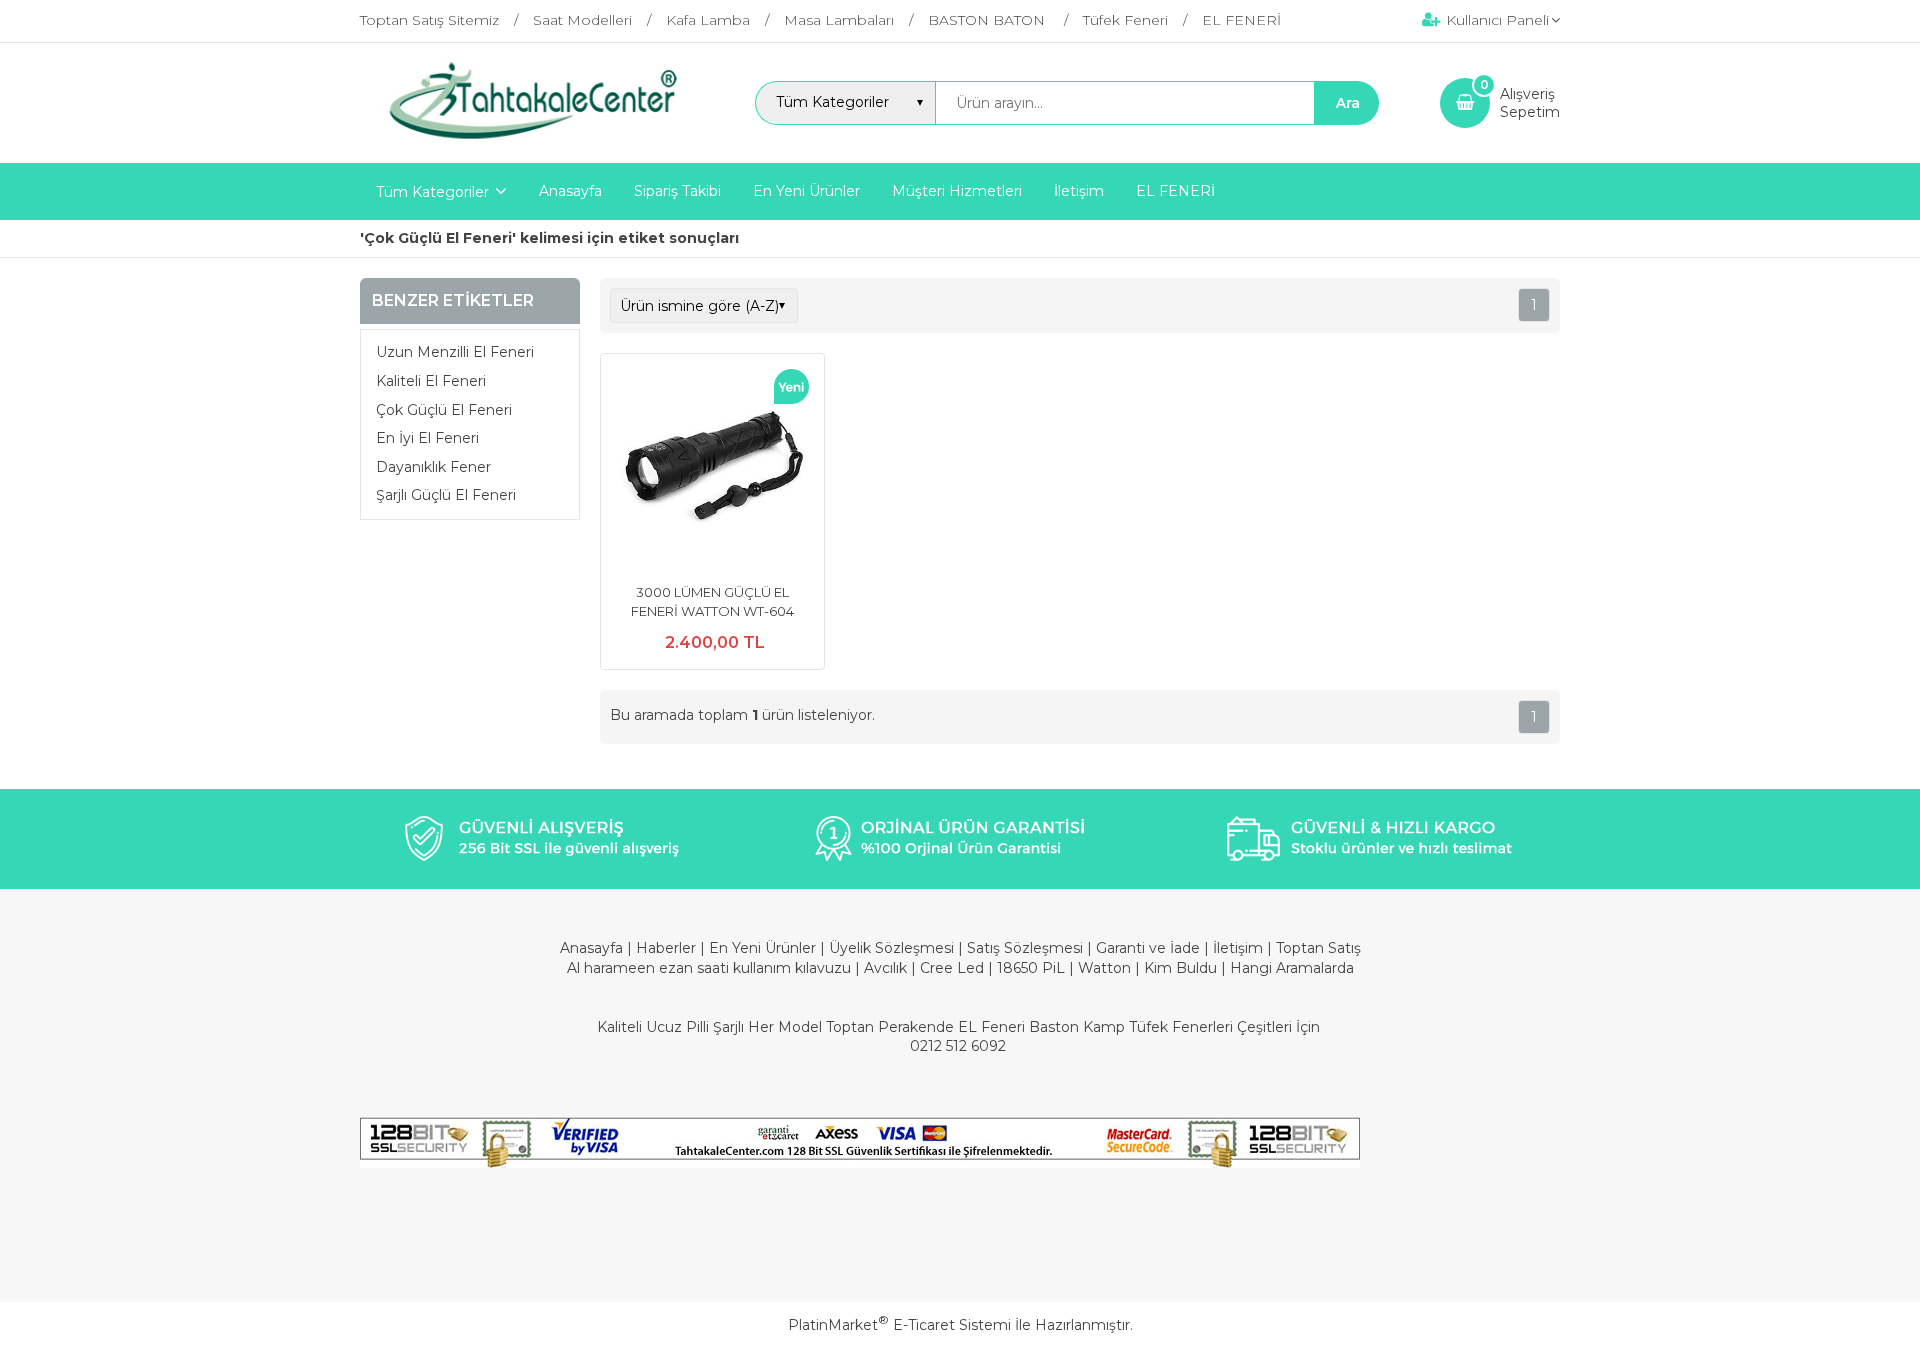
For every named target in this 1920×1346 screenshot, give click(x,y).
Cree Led (952, 968)
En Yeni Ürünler (764, 948)
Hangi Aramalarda (1292, 968)
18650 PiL (1031, 968)
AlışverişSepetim (1530, 103)
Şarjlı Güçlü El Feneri (446, 496)
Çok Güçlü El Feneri (444, 410)
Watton (1104, 968)
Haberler (668, 948)
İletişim (1240, 948)
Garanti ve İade (1148, 948)
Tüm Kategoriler (432, 192)
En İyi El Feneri (427, 438)
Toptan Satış (1318, 948)
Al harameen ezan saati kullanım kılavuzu (709, 968)
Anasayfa (593, 948)
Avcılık (885, 968)
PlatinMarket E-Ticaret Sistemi (899, 1325)
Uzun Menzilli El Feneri (455, 353)
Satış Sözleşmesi (1025, 948)
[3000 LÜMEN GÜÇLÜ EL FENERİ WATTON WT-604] (712, 468)
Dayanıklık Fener (433, 467)
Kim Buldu (1180, 968)
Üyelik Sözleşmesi (891, 948)
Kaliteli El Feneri (431, 381)
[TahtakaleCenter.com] (526, 145)
